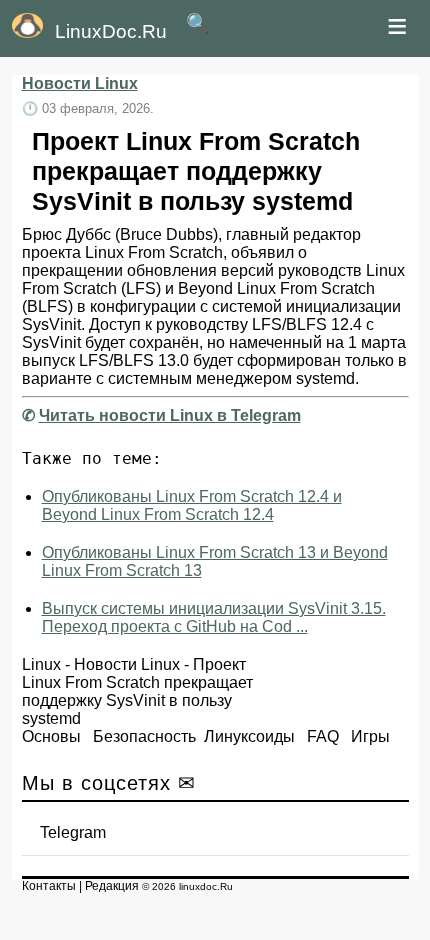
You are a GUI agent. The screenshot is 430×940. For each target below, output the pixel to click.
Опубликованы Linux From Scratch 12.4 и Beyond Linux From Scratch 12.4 (192, 505)
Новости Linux (80, 83)
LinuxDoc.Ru (111, 31)
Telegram (73, 832)
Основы (51, 736)
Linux (41, 664)
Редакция (112, 886)
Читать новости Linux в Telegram (170, 415)
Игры (370, 736)
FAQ (323, 736)
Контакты (49, 886)
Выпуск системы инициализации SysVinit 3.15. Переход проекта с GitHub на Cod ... (214, 617)
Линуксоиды (249, 736)
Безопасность (144, 736)
